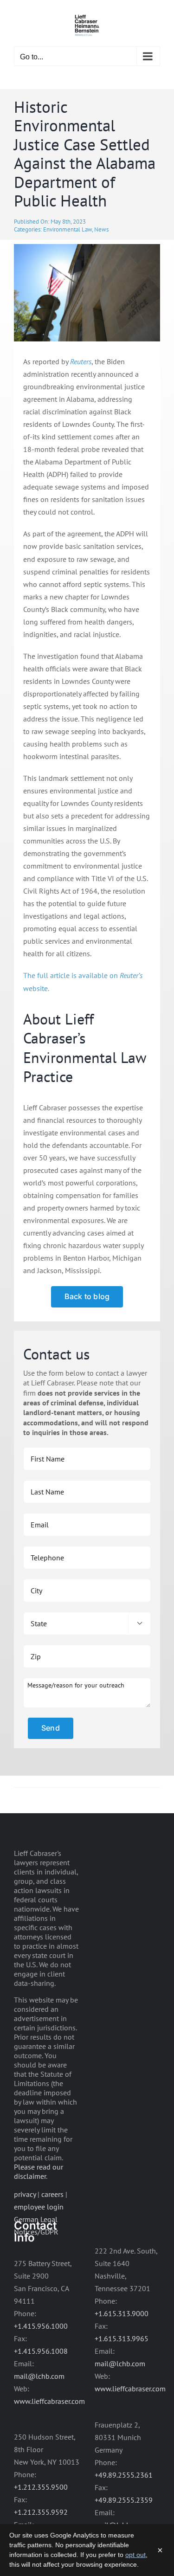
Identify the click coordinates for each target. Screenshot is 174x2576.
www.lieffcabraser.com (49, 2401)
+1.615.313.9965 (122, 2338)
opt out (135, 2555)
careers (52, 2194)
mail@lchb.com (39, 2376)
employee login (39, 2207)
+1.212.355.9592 (41, 2512)
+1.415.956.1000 (41, 2326)
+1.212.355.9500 (41, 2487)
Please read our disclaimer (39, 2171)
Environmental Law (68, 229)
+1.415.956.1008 (41, 2351)
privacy (25, 2194)
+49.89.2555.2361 (124, 2475)
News (101, 229)
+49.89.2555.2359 (124, 2500)
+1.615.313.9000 (122, 2313)
